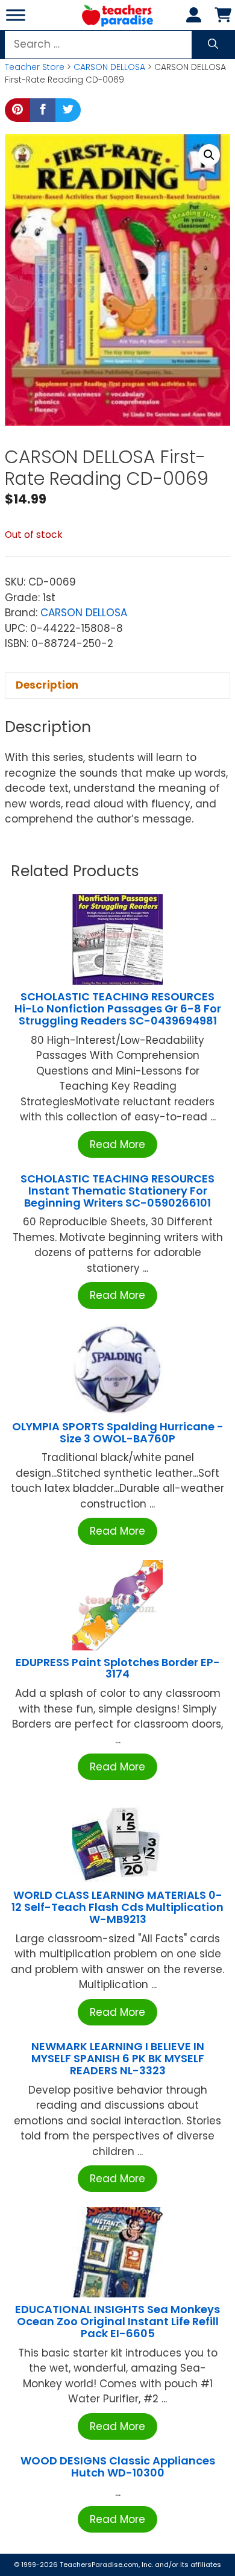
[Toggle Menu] (16, 15)
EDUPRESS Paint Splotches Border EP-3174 (118, 1668)
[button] (209, 155)
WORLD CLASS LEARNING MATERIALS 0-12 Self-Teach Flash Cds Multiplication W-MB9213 (117, 1907)
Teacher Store (35, 67)
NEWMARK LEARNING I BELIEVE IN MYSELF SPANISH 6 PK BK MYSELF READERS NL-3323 (118, 2058)
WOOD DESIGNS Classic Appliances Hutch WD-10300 (118, 2467)
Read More (117, 1144)
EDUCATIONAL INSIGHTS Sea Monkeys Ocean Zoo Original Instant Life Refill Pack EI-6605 (117, 2321)
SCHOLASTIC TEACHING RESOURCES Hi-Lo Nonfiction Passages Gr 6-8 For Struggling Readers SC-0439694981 (118, 1009)
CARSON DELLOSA (109, 67)
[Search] (213, 45)
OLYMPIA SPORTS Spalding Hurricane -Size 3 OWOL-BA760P (118, 1432)
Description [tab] (47, 685)
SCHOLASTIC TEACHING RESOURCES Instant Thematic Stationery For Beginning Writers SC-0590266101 (117, 1191)
